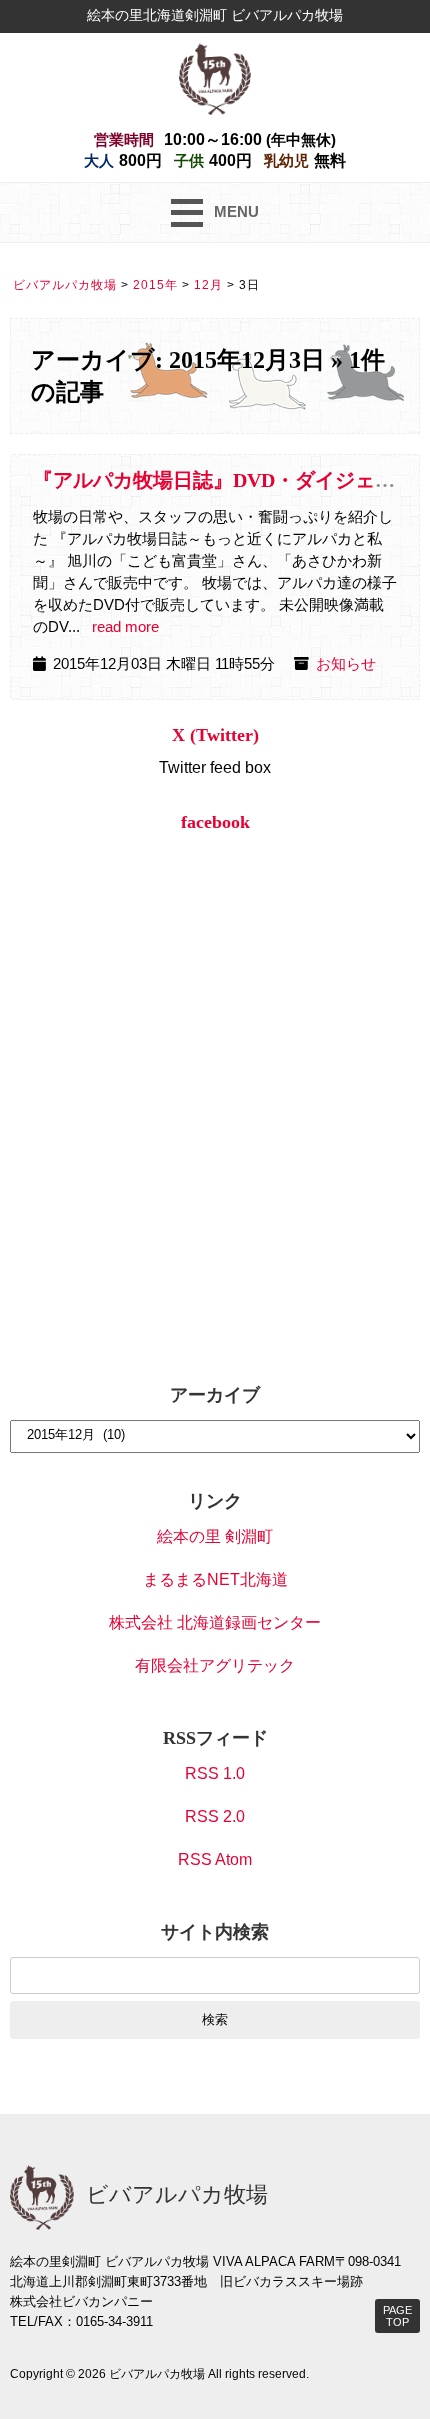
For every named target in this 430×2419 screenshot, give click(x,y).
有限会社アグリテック (215, 1665)
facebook (215, 822)
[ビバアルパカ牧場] (215, 77)
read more (125, 627)
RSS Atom (215, 1859)
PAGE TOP (397, 2316)
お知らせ (346, 664)
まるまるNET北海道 (215, 1579)
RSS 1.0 (215, 1773)
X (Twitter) (215, 735)
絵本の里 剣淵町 (215, 1536)
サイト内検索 (215, 1932)
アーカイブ (215, 1395)
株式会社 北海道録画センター (215, 1622)
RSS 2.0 (215, 1816)
